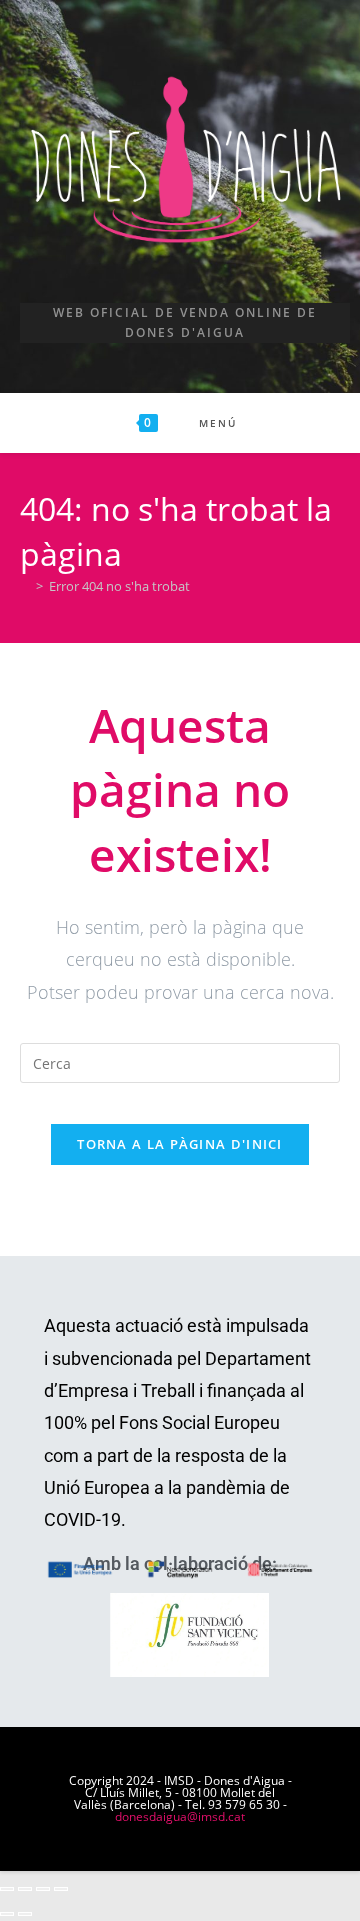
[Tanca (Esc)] (61, 1889)
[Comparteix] (43, 1889)
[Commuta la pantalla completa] (25, 1889)
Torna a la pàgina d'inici (180, 1144)
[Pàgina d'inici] (25, 586)
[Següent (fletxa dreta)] (25, 1914)
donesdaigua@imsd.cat (180, 1816)
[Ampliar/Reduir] (7, 1889)
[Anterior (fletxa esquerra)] (7, 1914)
